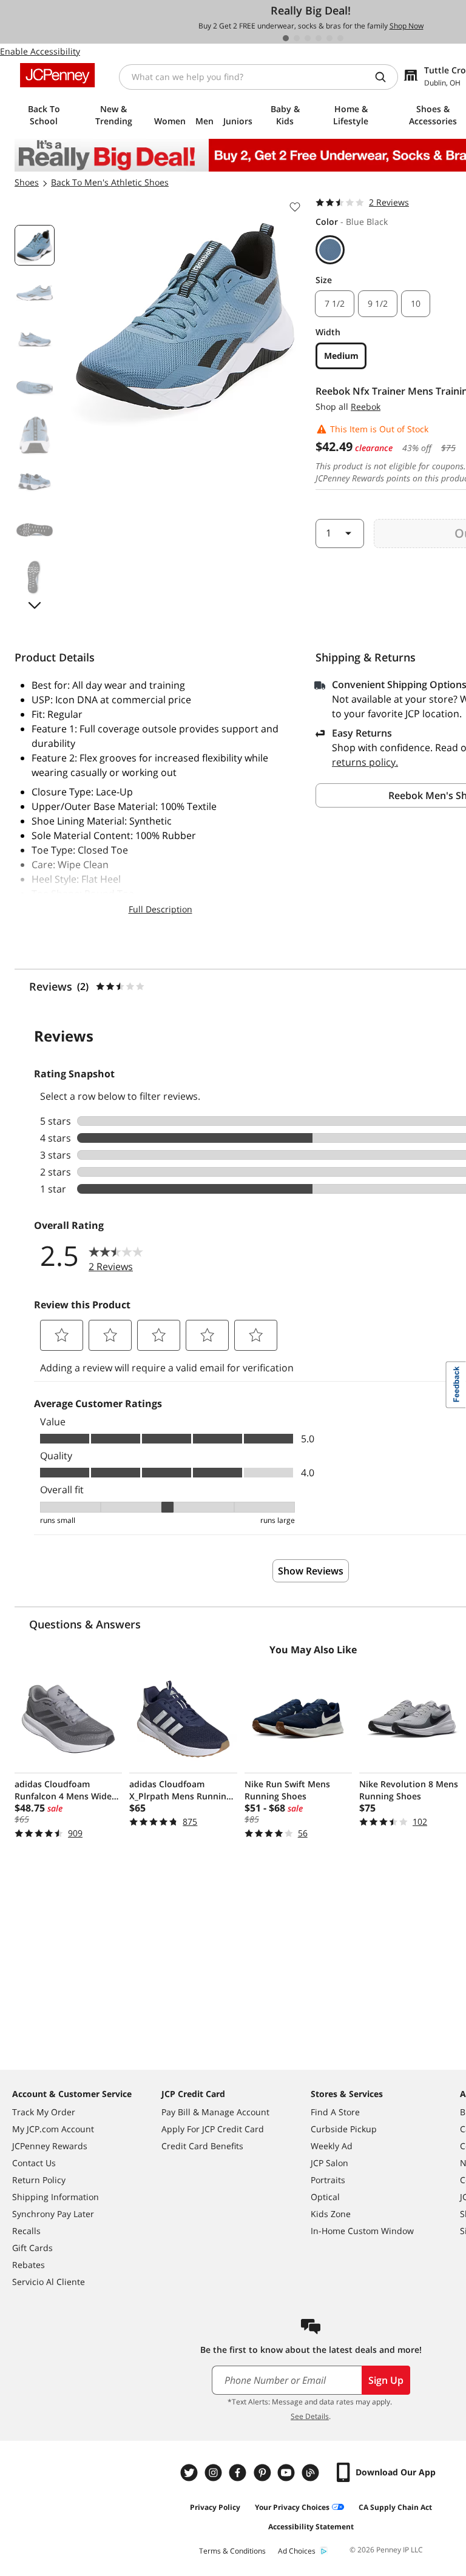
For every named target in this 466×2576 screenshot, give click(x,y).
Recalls (26, 2231)
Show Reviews (311, 1571)
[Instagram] (215, 2473)
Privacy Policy (215, 2507)
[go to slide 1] (286, 38)
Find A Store (335, 2112)
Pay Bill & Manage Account (215, 2112)
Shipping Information (56, 2197)
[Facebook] (239, 2473)
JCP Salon (329, 2163)
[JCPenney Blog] (312, 2473)
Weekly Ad (332, 2146)
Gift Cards (32, 2248)
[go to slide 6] (340, 38)
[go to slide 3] (308, 38)
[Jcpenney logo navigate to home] (57, 75)
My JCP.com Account (53, 2129)
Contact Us (34, 2163)
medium (341, 356)
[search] (385, 77)
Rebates (29, 2265)
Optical (325, 2197)
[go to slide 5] (329, 38)
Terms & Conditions (232, 2551)
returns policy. (365, 762)
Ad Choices (297, 2551)
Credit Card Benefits (202, 2146)
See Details (310, 2416)
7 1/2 (335, 303)
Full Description (160, 909)
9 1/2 (378, 303)
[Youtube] (288, 2473)
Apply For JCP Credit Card (213, 2129)
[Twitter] (191, 2473)
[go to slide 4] (319, 38)
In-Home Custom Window (362, 2231)
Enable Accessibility (40, 51)
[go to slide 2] (297, 38)
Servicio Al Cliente (49, 2282)
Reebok (366, 406)
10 (416, 303)
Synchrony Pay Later (53, 2214)
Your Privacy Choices (292, 2507)
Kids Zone (331, 2214)
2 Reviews (389, 202)
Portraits (328, 2180)
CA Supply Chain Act (395, 2507)
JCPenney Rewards (50, 2146)
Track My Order (44, 2112)
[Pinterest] (263, 2473)
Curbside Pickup (344, 2129)
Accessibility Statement (311, 2527)
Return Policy (39, 2180)
